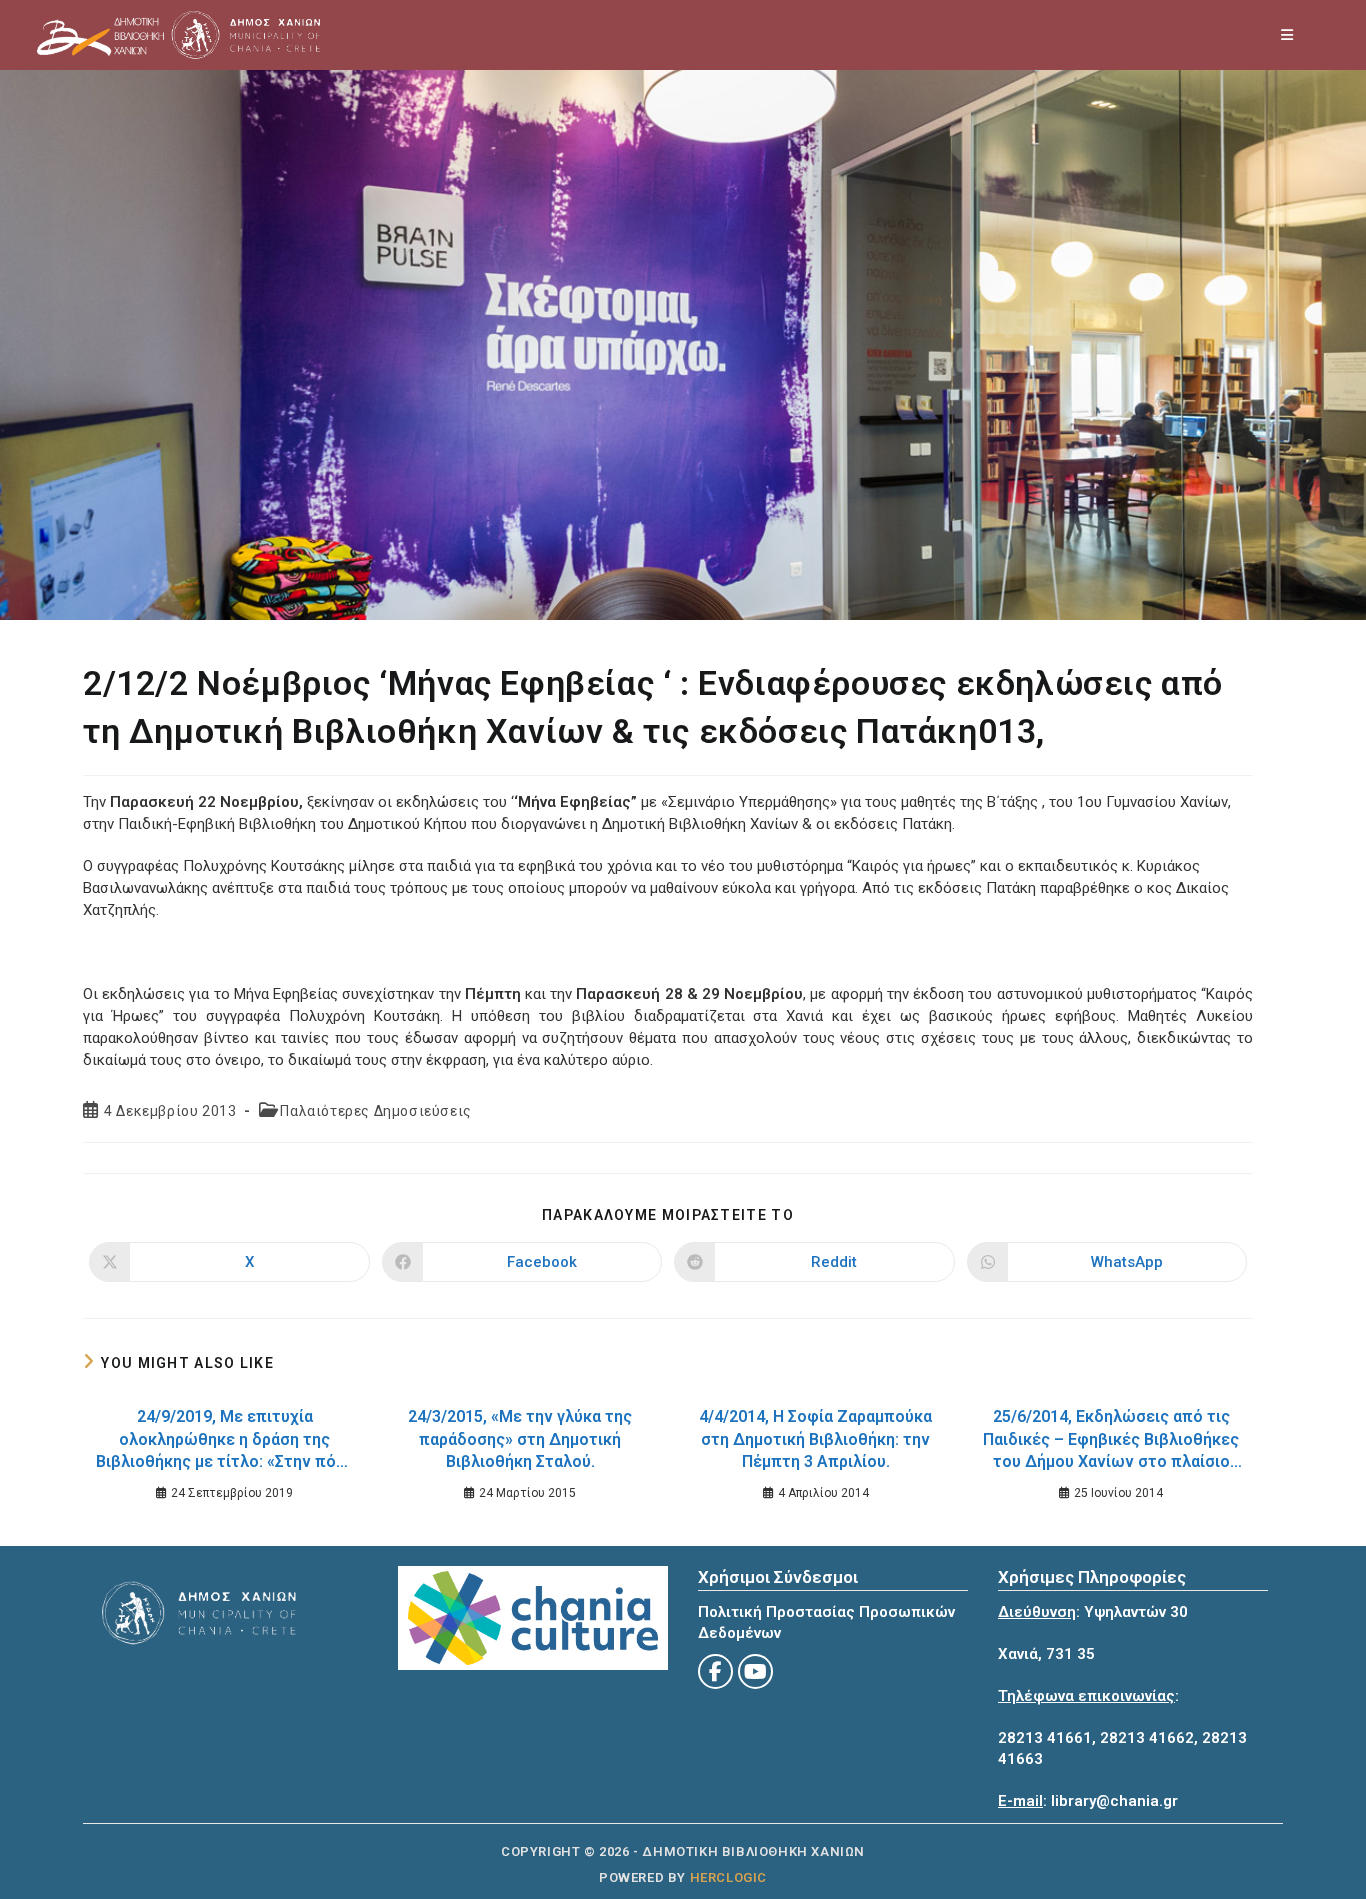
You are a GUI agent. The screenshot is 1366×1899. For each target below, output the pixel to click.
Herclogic (728, 1877)
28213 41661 (1045, 1738)
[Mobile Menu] (1288, 35)
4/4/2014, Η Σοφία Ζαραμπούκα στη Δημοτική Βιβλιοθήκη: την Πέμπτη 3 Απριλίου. (815, 1439)
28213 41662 (1147, 1738)
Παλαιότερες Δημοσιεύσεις (375, 1111)
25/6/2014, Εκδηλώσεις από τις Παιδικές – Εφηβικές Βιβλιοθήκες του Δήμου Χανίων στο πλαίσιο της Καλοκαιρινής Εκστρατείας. (1111, 1441)
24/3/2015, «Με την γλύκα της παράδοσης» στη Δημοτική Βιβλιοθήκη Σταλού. (520, 1439)
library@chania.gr (1114, 1801)
